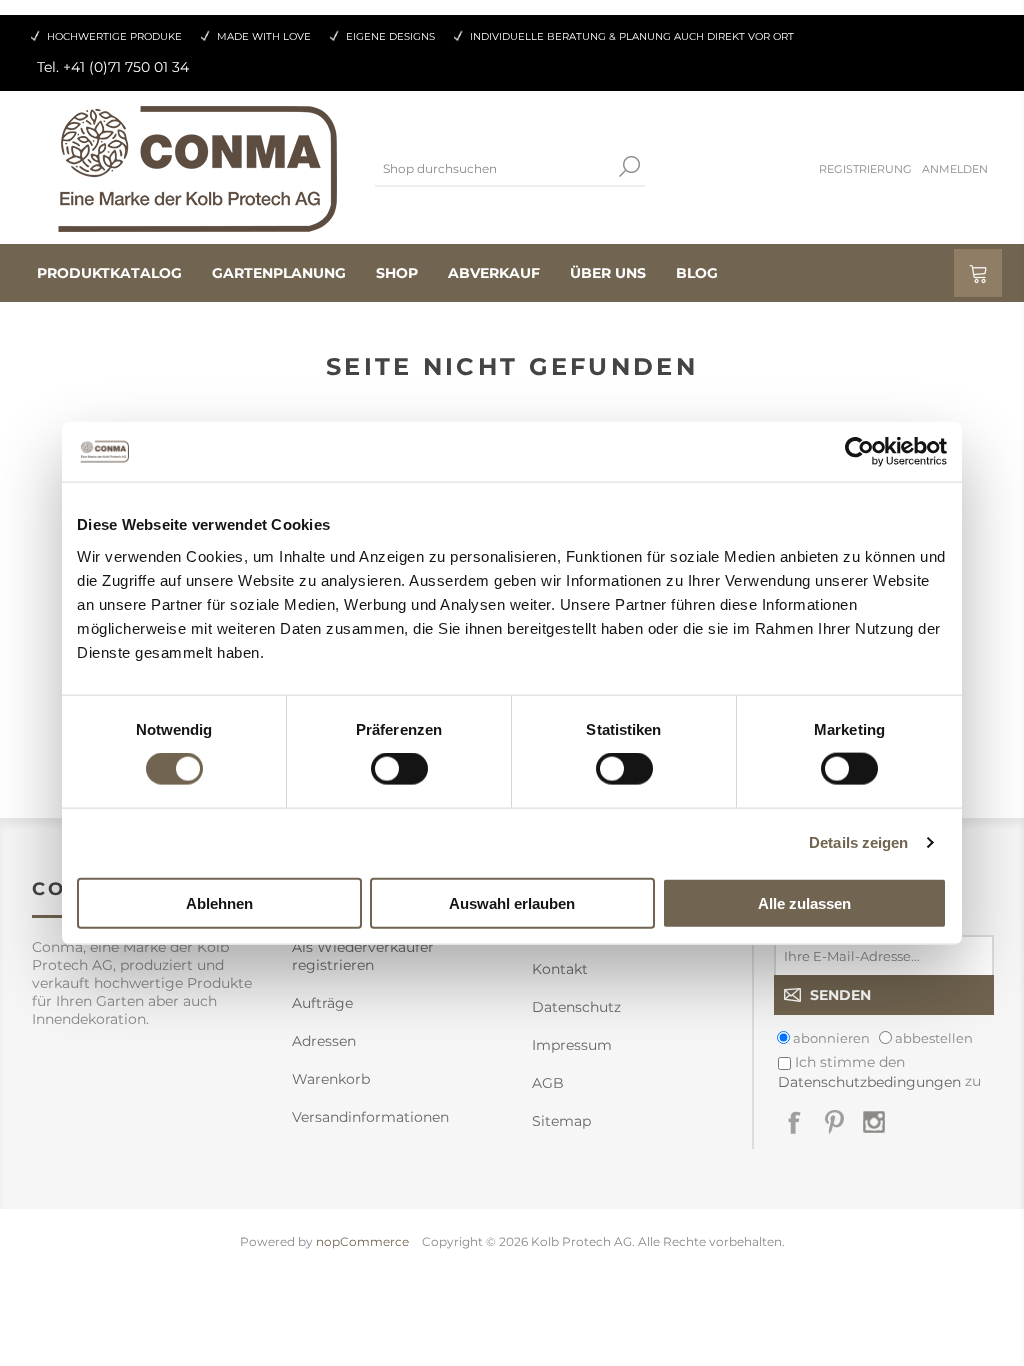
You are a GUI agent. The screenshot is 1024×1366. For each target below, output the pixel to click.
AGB (548, 1083)
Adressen (324, 1041)
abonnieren (831, 1038)
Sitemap (561, 1121)
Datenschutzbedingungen (869, 1082)
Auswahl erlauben (512, 902)
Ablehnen (219, 902)
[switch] (399, 769)
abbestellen (934, 1038)
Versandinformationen (370, 1117)
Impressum (572, 1045)
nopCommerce (362, 1241)
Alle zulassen (804, 902)
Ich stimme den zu (879, 1071)
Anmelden (955, 169)
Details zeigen (858, 842)
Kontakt (560, 969)
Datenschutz (576, 1007)
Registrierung (865, 169)
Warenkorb (331, 1079)
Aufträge (322, 1003)
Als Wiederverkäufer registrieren (363, 956)
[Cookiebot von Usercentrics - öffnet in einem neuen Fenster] (859, 452)
